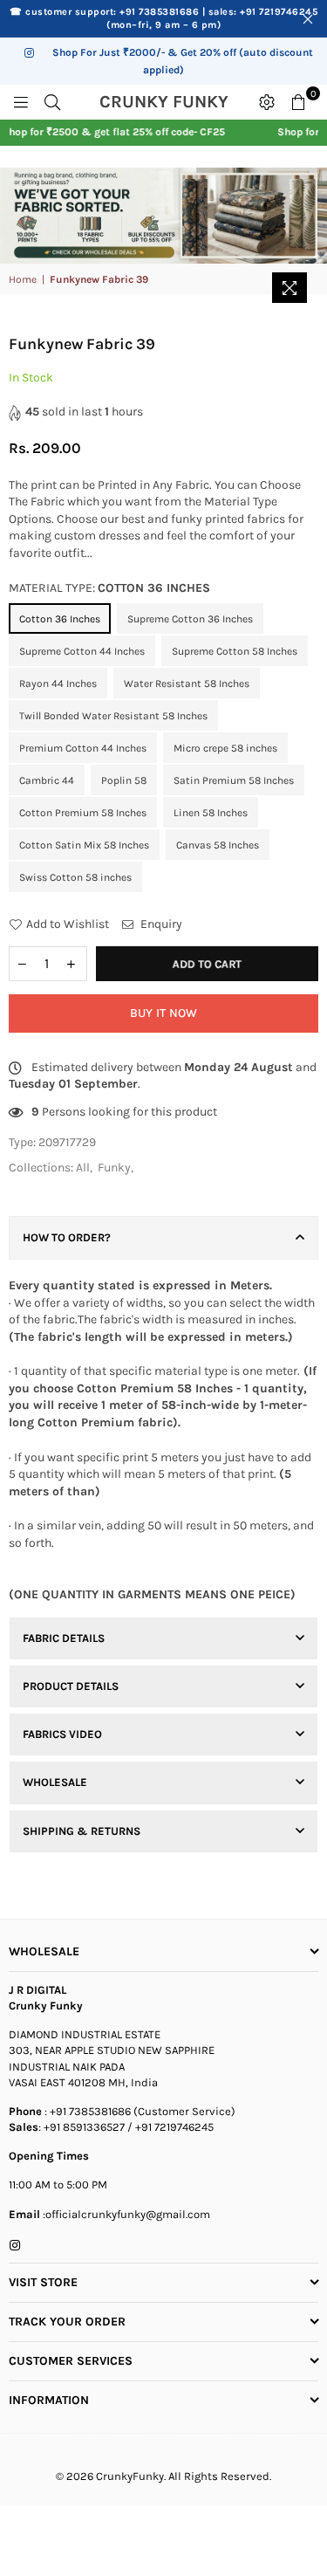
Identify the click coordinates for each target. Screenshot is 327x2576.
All (83, 1168)
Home (23, 279)
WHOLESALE (55, 1782)
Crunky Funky (174, 102)
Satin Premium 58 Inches (234, 780)
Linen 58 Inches (211, 813)
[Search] (52, 102)
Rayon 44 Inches (58, 683)
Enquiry (160, 924)
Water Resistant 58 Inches (187, 683)
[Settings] (267, 102)
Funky (114, 1168)
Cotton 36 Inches (60, 619)
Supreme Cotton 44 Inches (82, 651)
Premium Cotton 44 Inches (83, 748)
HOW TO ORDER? (67, 1237)
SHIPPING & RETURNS (82, 1831)
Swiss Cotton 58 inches (75, 877)
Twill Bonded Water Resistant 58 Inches (113, 716)
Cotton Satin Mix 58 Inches (84, 845)
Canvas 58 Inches (218, 845)
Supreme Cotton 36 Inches (190, 619)
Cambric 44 (47, 780)
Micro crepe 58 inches (225, 748)
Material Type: (109, 588)
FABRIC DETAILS (64, 1638)
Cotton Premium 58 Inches (83, 813)
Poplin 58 (124, 780)
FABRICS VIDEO (62, 1734)
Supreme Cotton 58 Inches (235, 651)
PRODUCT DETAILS (71, 1686)
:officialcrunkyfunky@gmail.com (125, 2214)
